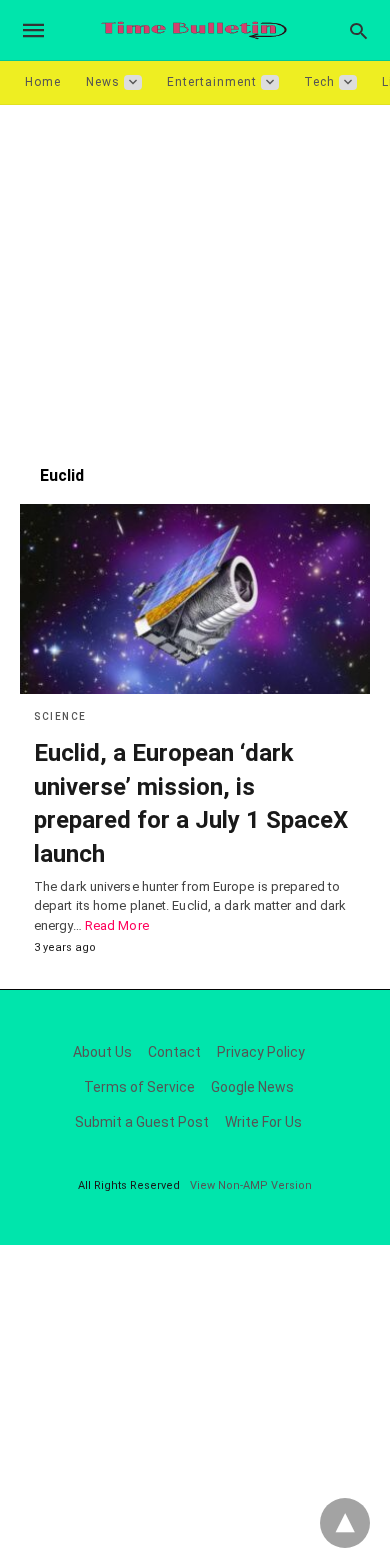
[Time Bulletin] (194, 30)
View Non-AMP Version (251, 1185)
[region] (195, 275)
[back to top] (345, 1523)
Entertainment (212, 82)
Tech (319, 82)
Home (43, 82)
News (103, 82)
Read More (117, 925)
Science (60, 716)
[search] (358, 30)
